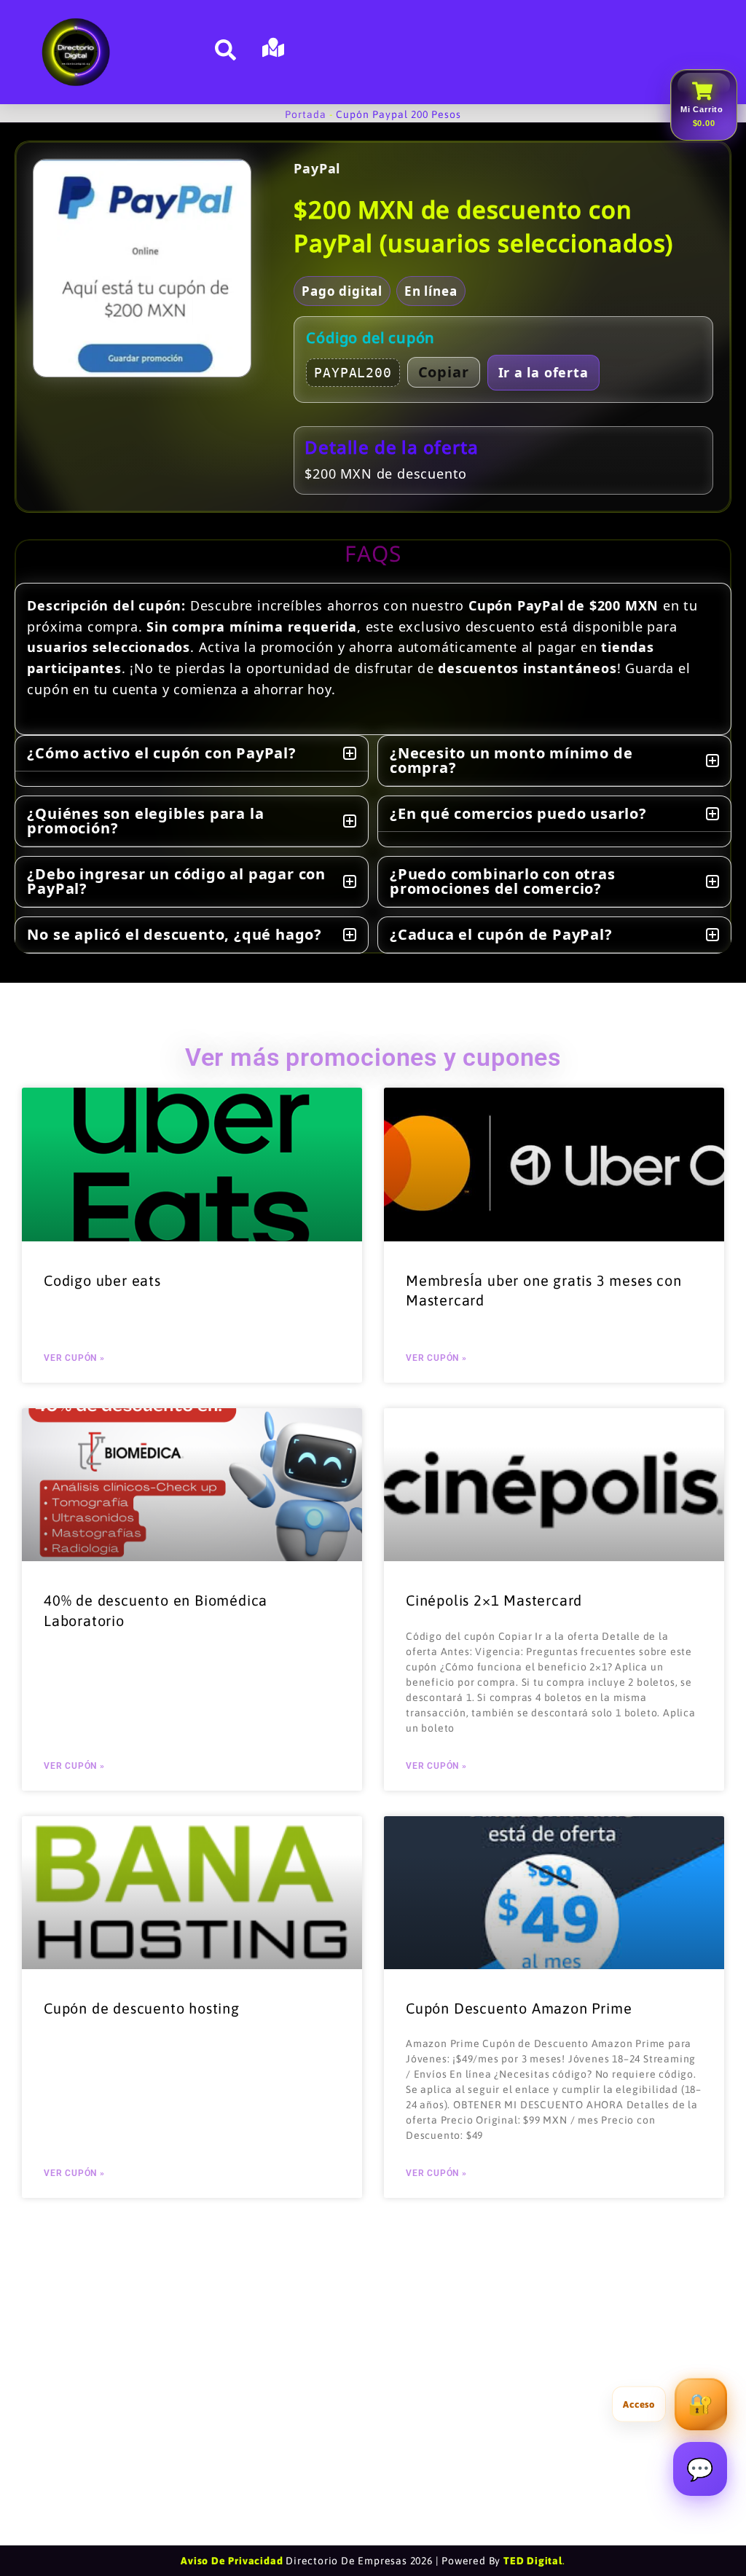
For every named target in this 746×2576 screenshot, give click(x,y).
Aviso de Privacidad (232, 2561)
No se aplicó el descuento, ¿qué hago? (174, 934)
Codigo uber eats (102, 1280)
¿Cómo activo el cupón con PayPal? (161, 753)
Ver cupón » (74, 1358)
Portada (306, 114)
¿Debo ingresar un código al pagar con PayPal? (176, 881)
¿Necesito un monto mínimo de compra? (511, 760)
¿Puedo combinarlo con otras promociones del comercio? (503, 881)
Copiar (444, 372)
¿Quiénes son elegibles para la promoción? (145, 821)
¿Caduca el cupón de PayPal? (501, 934)
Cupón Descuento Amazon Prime (519, 2008)
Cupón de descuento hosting (142, 2008)
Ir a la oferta (543, 372)
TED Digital (533, 2561)
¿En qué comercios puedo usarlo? (518, 813)
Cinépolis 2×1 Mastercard (494, 1600)
